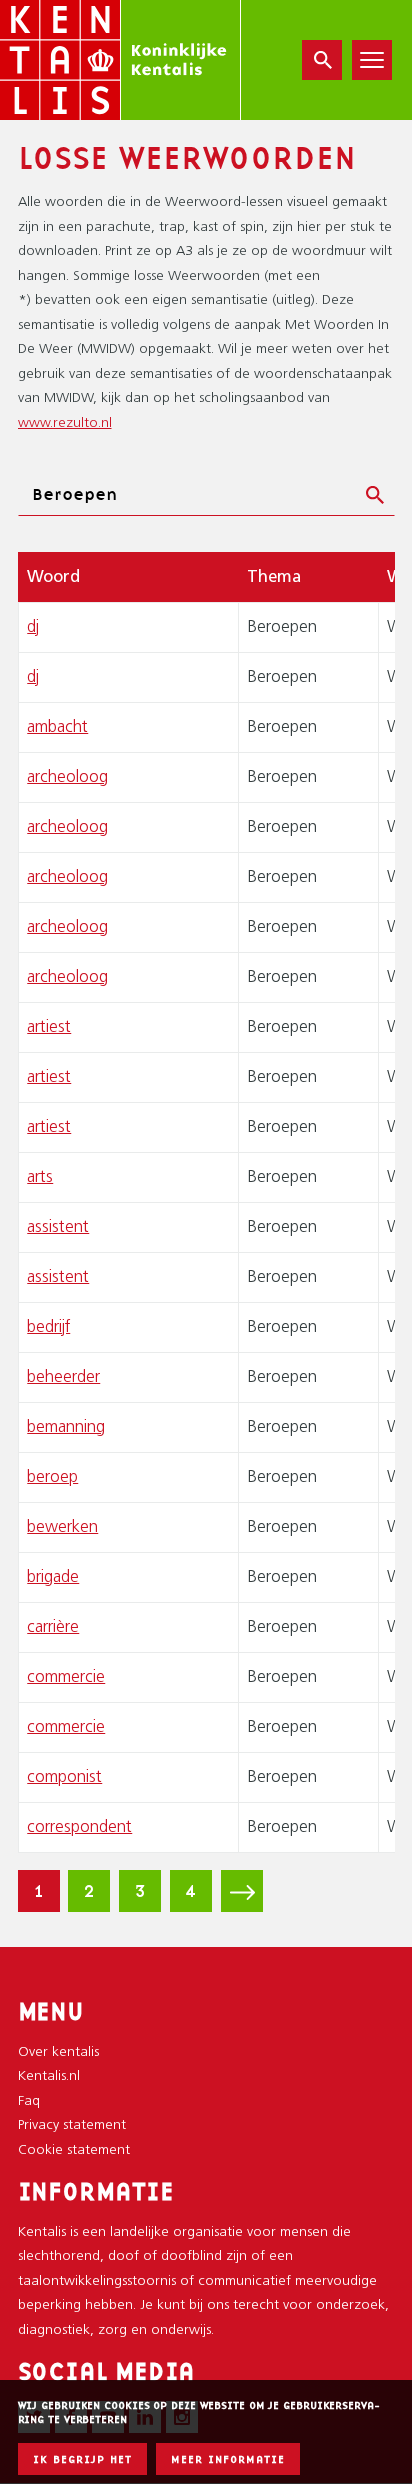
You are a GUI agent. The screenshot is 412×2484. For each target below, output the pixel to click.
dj (33, 627)
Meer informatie (228, 2459)
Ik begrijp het (82, 2459)
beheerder (63, 1377)
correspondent (79, 1827)
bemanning (66, 1427)
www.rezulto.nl (65, 423)
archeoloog (67, 777)
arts (40, 1177)
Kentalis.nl (49, 2076)
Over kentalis (58, 2052)
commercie (66, 1677)
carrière (53, 1627)
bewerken (62, 1527)
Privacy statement (72, 2125)
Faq (29, 2101)
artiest (49, 1027)
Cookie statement (74, 2150)
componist (64, 1777)
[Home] (120, 60)
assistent (58, 1227)
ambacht (57, 727)
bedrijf (48, 1327)
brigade (53, 1577)
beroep (52, 1477)
